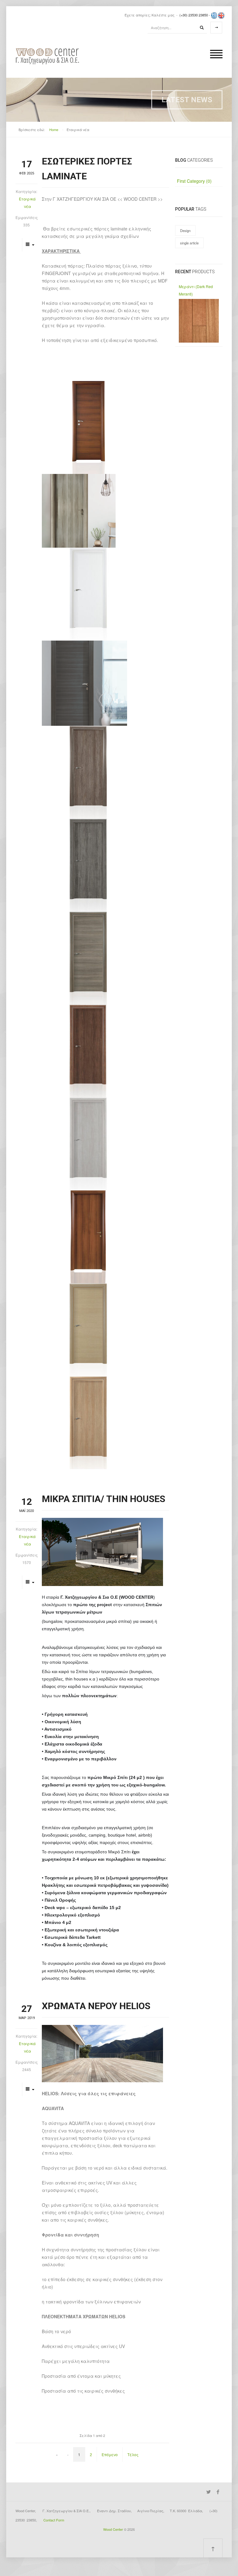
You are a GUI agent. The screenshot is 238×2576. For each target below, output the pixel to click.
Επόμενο (110, 2454)
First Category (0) (194, 181)
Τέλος (133, 2454)
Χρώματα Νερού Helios (96, 2006)
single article (189, 243)
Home (54, 129)
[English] (221, 15)
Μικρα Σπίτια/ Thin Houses (104, 1499)
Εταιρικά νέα (27, 202)
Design (185, 230)
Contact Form (54, 2520)
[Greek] (214, 15)
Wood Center (113, 2529)
